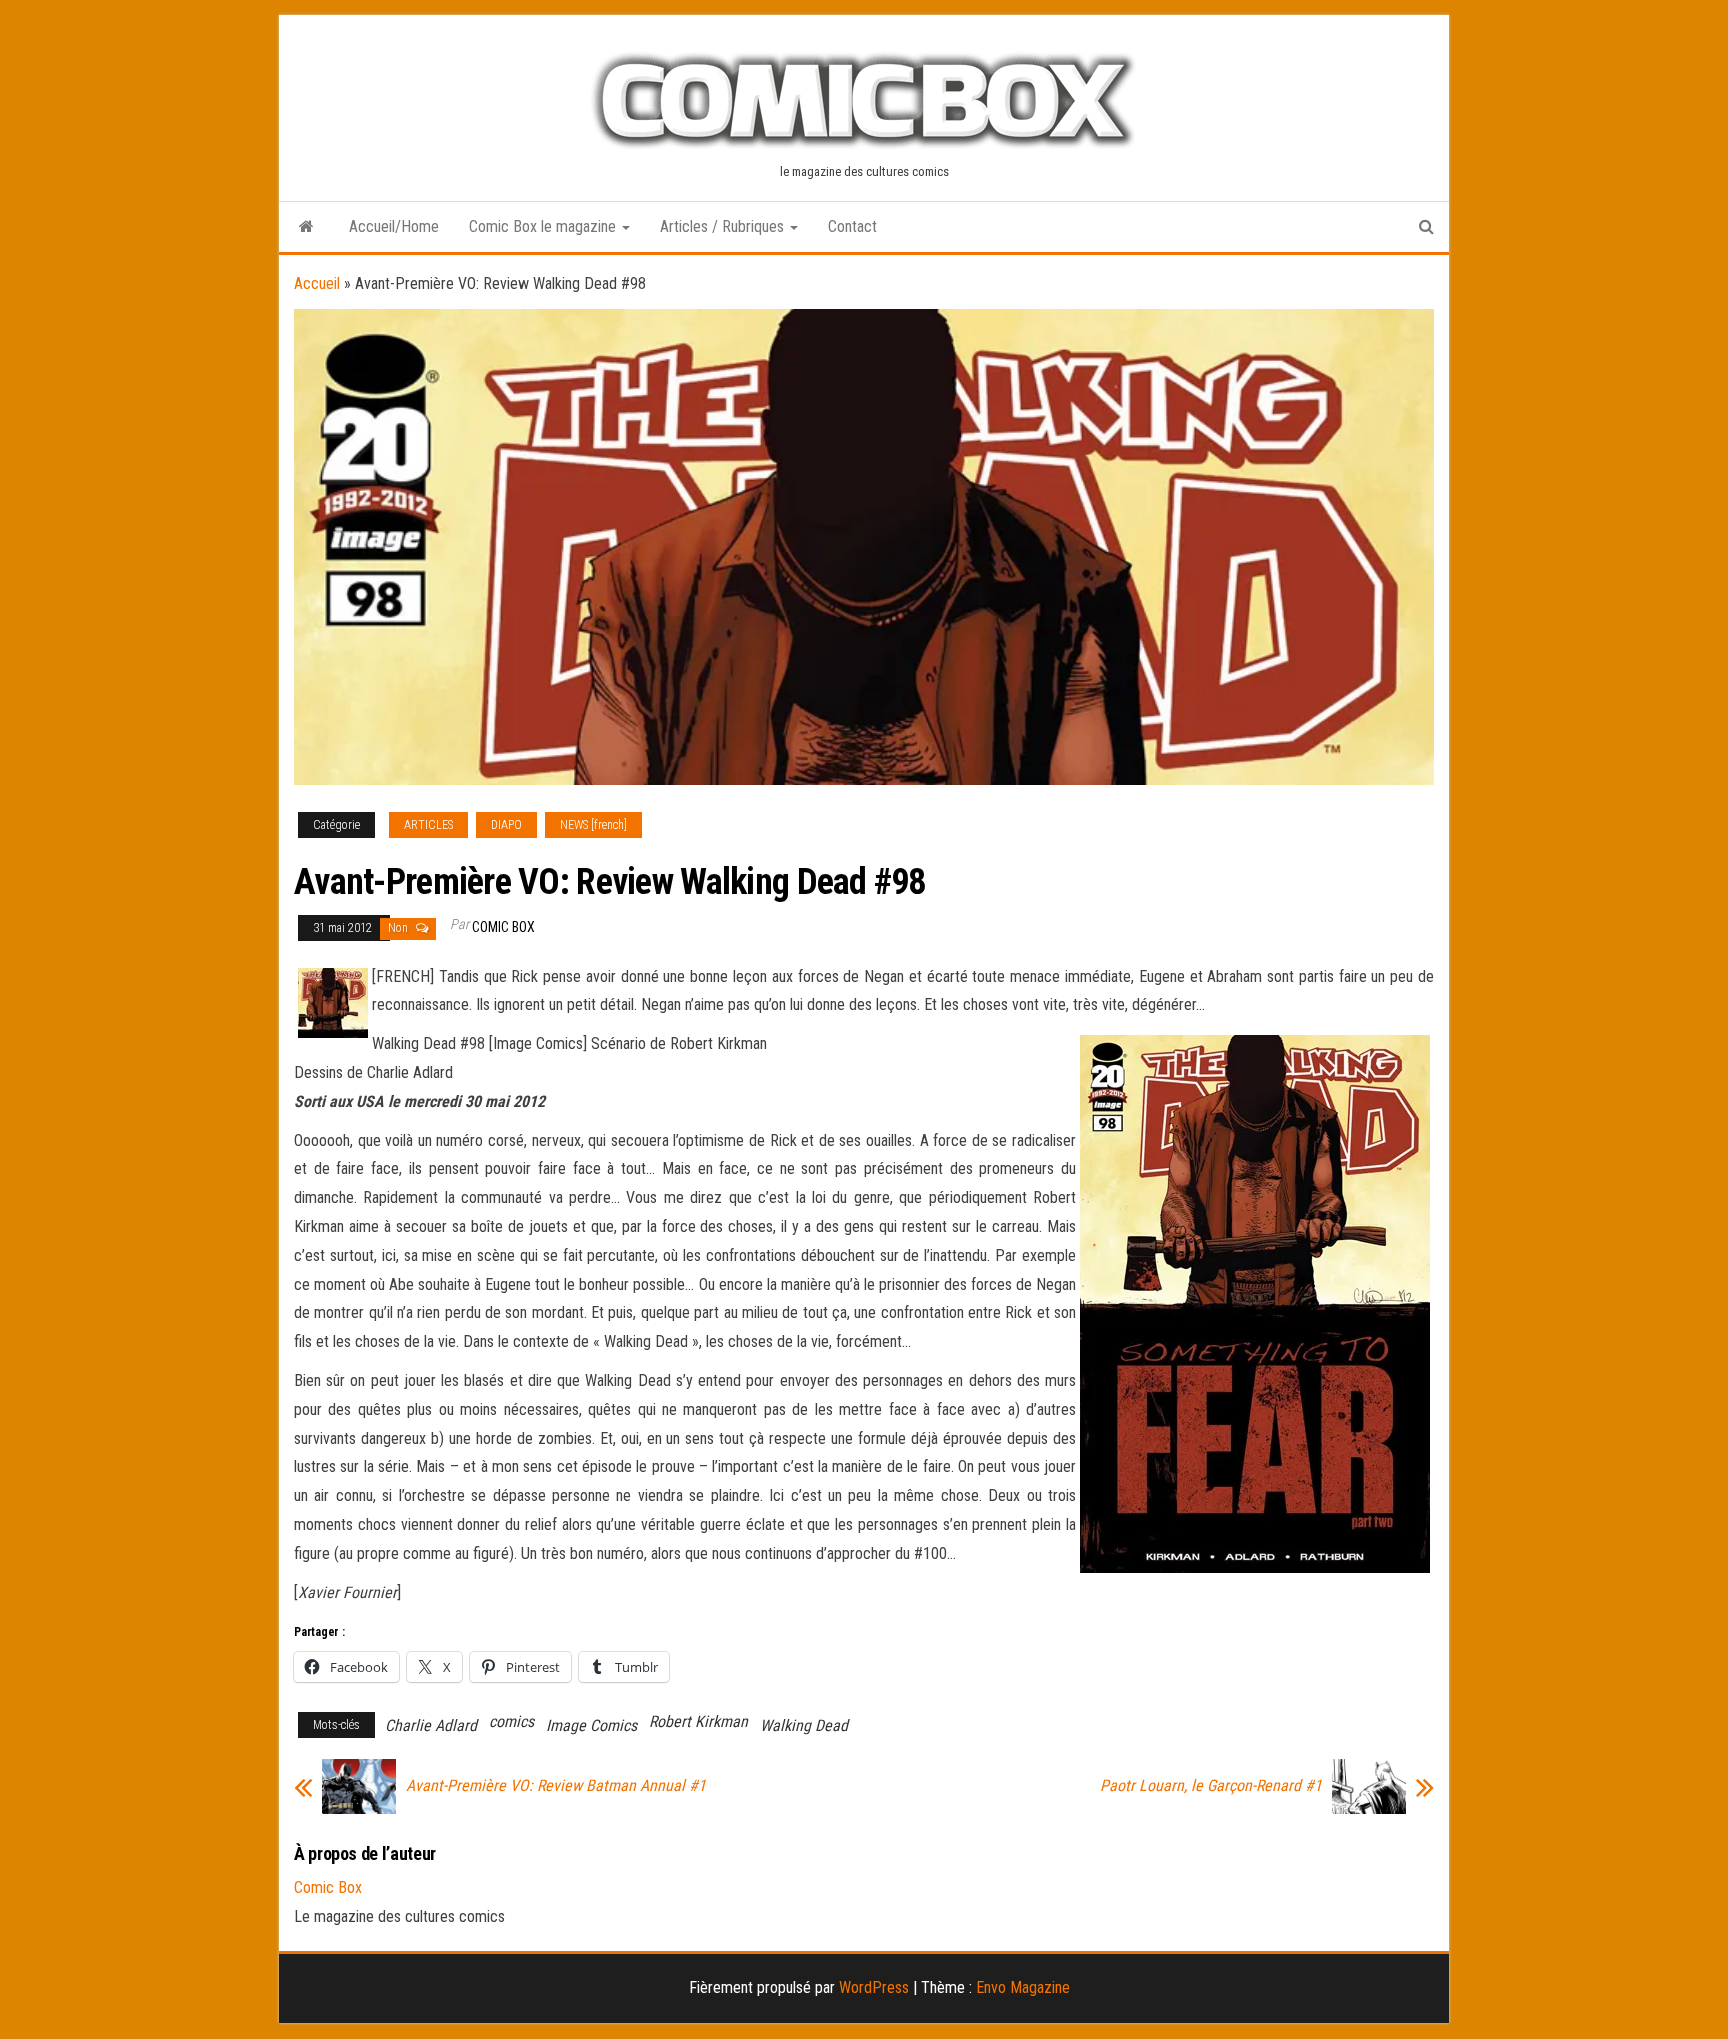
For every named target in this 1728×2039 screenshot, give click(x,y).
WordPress (874, 1987)
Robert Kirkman (698, 1721)
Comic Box (503, 927)
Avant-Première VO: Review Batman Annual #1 (556, 1786)
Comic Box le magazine (544, 226)
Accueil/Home (394, 226)
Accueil (317, 283)
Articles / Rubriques (724, 226)
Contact (852, 226)
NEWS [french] (593, 825)
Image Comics (591, 1725)
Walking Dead (804, 1725)
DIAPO (506, 825)
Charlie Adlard (431, 1725)
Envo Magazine (1023, 1987)
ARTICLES (428, 825)
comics (511, 1721)
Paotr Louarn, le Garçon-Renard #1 (1211, 1786)
